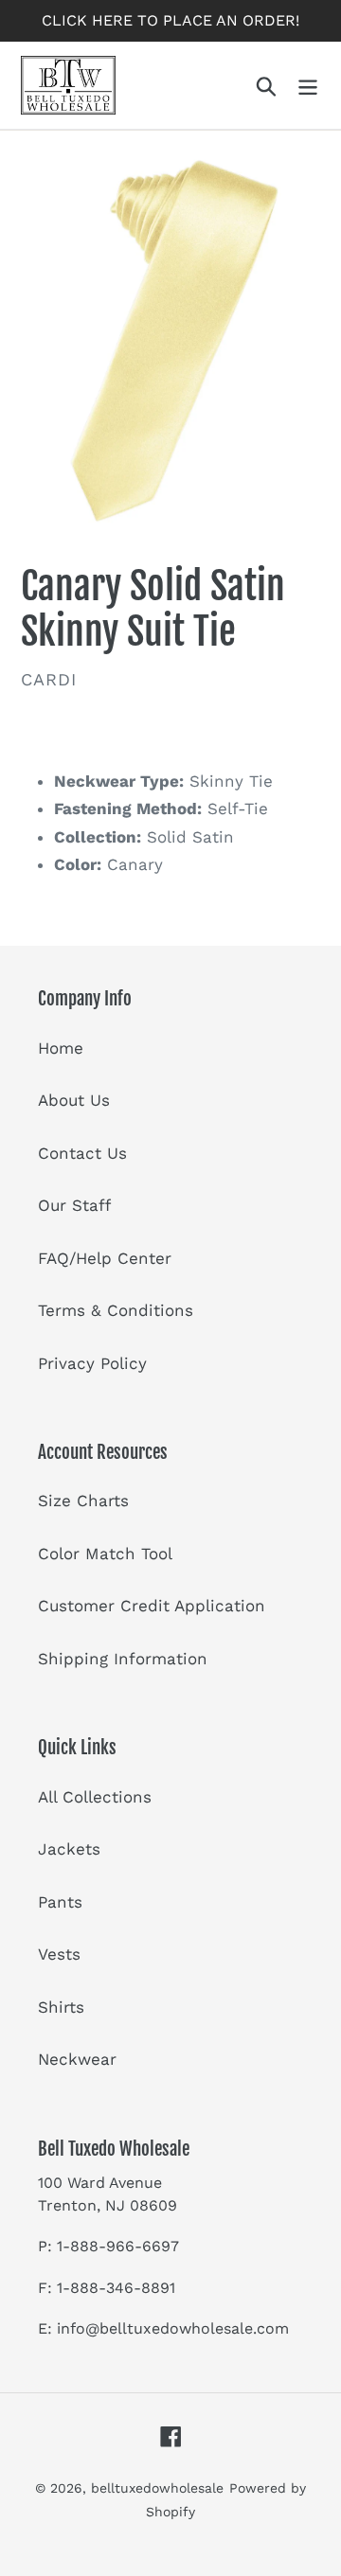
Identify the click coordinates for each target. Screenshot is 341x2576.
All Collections (95, 1797)
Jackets (69, 1849)
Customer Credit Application (152, 1606)
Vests (59, 1954)
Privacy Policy (92, 1363)
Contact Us (82, 1153)
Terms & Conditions (116, 1310)
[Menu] (308, 85)
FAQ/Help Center (105, 1258)
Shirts (61, 2007)
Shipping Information (123, 1659)
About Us (74, 1100)
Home (61, 1048)
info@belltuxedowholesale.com (173, 2328)
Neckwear (77, 2059)
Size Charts (83, 1501)
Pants (60, 1902)
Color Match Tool (105, 1554)
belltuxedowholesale (157, 2488)
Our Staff (74, 1205)
